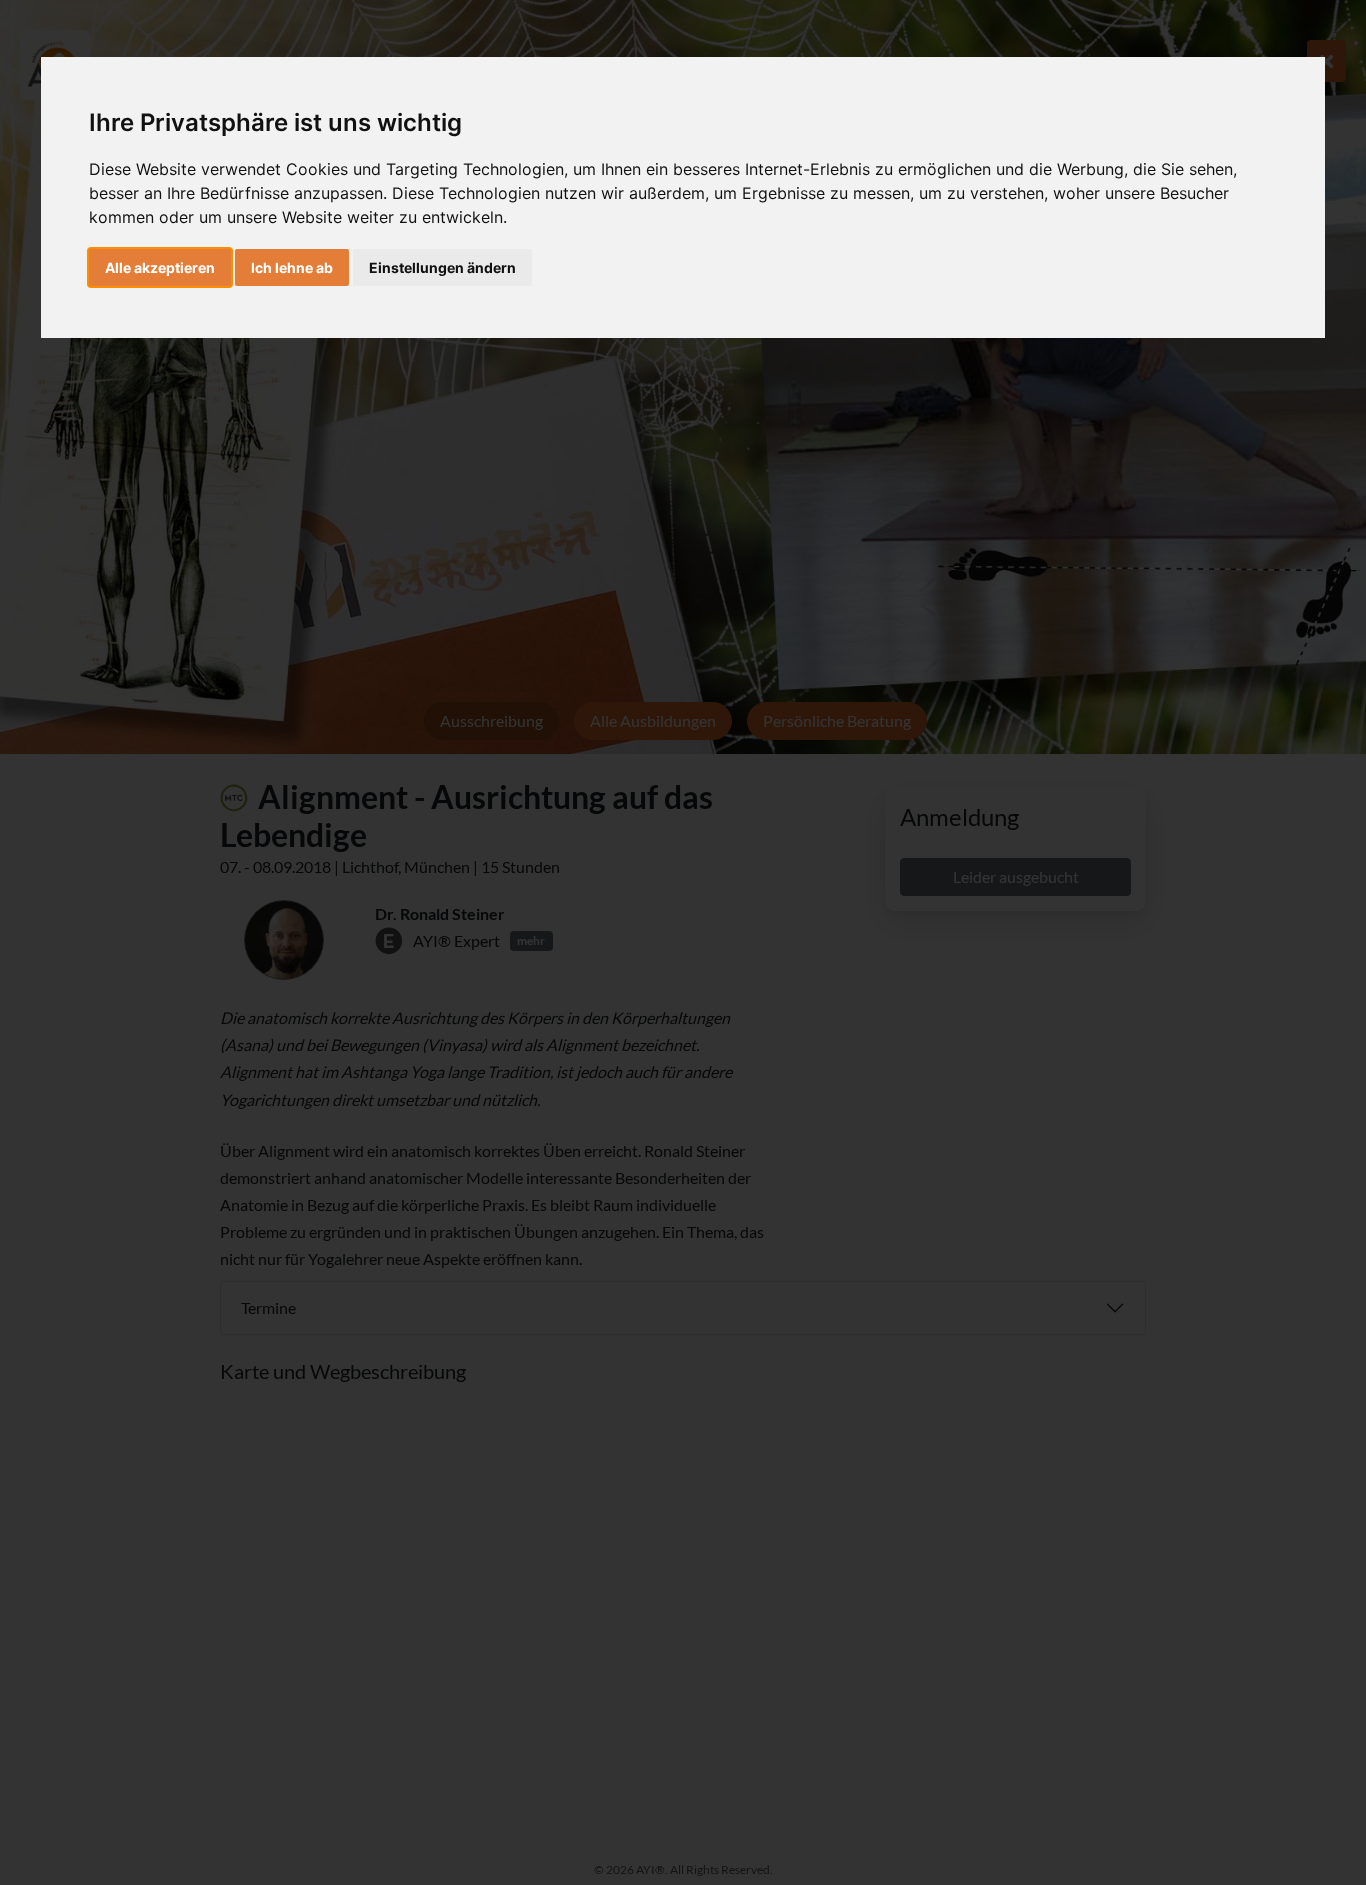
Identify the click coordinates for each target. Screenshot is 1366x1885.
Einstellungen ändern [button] (442, 267)
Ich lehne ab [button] (292, 267)
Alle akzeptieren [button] (160, 267)
